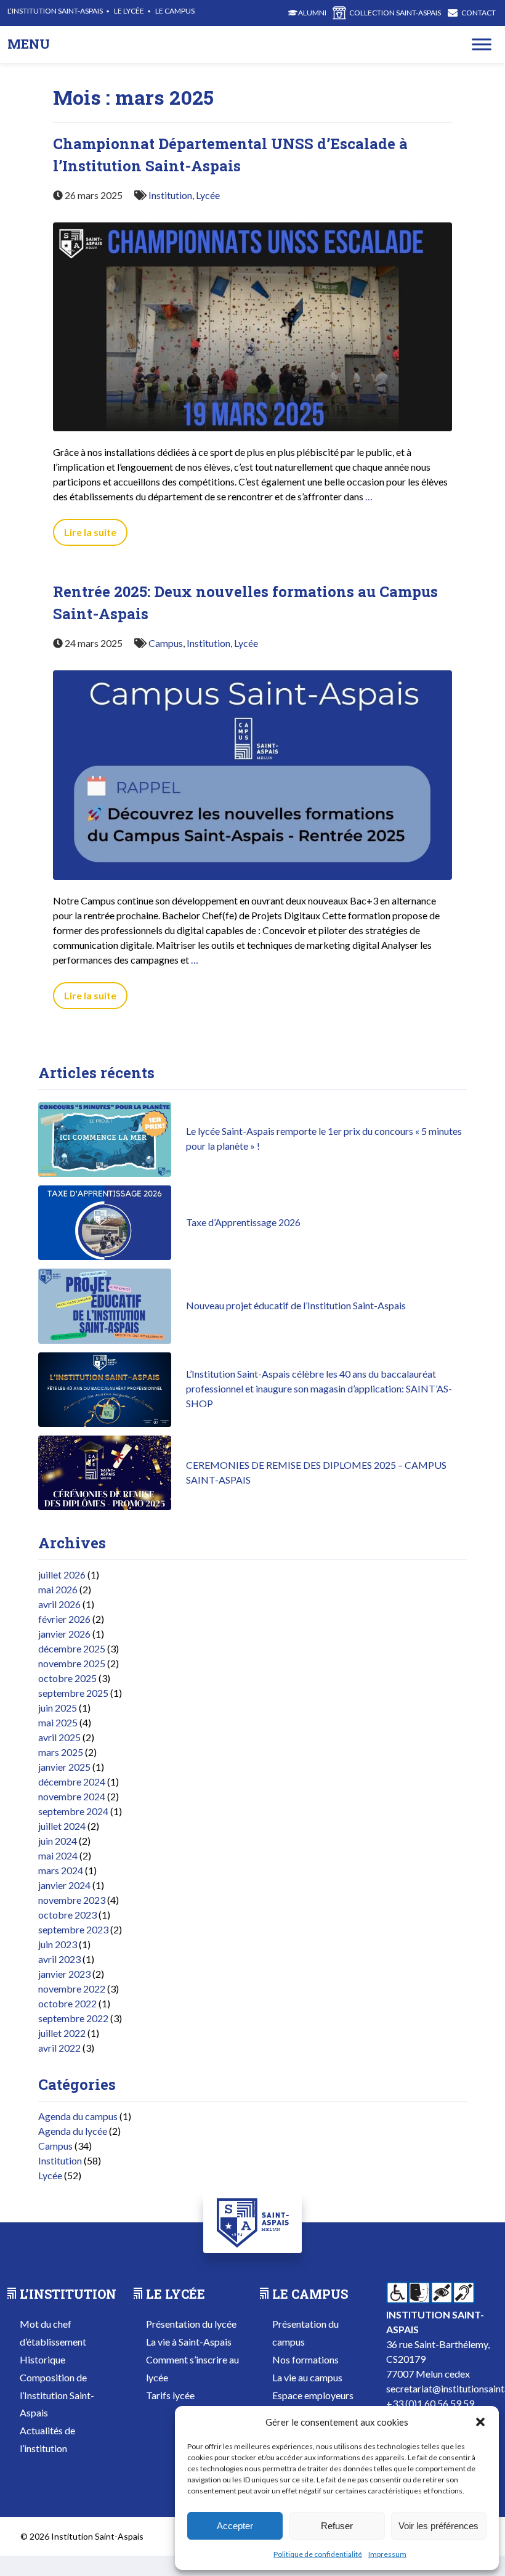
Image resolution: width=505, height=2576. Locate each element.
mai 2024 (58, 1855)
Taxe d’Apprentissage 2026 (243, 1222)
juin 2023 (58, 1944)
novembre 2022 (72, 1989)
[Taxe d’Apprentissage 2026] (105, 1256)
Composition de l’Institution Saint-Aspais (57, 2395)
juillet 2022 (62, 2033)
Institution (170, 195)
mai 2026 (58, 1589)
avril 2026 (59, 1604)
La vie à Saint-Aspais (189, 2342)
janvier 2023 (64, 1974)
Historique (42, 2359)
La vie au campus (307, 2377)
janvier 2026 (64, 1634)
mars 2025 (61, 1752)
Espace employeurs (313, 2395)
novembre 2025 (72, 1663)
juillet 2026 (62, 1574)
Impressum (387, 2554)
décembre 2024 (72, 1782)
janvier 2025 (64, 1767)
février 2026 (64, 1619)
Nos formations (305, 2359)
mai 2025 (58, 1722)
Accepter (235, 2526)
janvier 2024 (64, 1885)
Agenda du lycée (73, 2131)
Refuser (337, 2526)
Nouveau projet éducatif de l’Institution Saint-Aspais (296, 1305)
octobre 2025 (67, 1678)
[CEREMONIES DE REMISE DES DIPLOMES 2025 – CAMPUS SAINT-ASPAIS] (105, 1506)
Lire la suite (90, 532)
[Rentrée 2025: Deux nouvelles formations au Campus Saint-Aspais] (252, 886)
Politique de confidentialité (318, 2554)
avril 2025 (59, 1737)
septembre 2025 (73, 1693)
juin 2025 (58, 1708)
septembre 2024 (73, 1811)
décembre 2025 (72, 1648)
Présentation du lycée (191, 2324)
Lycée (208, 195)
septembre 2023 (73, 1929)
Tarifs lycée (170, 2395)
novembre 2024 (72, 1796)
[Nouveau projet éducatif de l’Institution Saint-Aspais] (105, 1340)
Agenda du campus (78, 2116)
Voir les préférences (438, 2526)
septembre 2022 (73, 2018)
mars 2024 (61, 1870)
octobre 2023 (67, 1915)
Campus (166, 643)
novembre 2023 (72, 1900)
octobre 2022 (67, 2003)
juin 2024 (58, 1841)
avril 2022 (59, 2048)
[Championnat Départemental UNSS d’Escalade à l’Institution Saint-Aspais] (252, 437)
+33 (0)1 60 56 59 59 (430, 2403)
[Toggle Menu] (482, 44)
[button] (480, 2422)
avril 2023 (59, 1959)
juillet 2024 (62, 1826)
